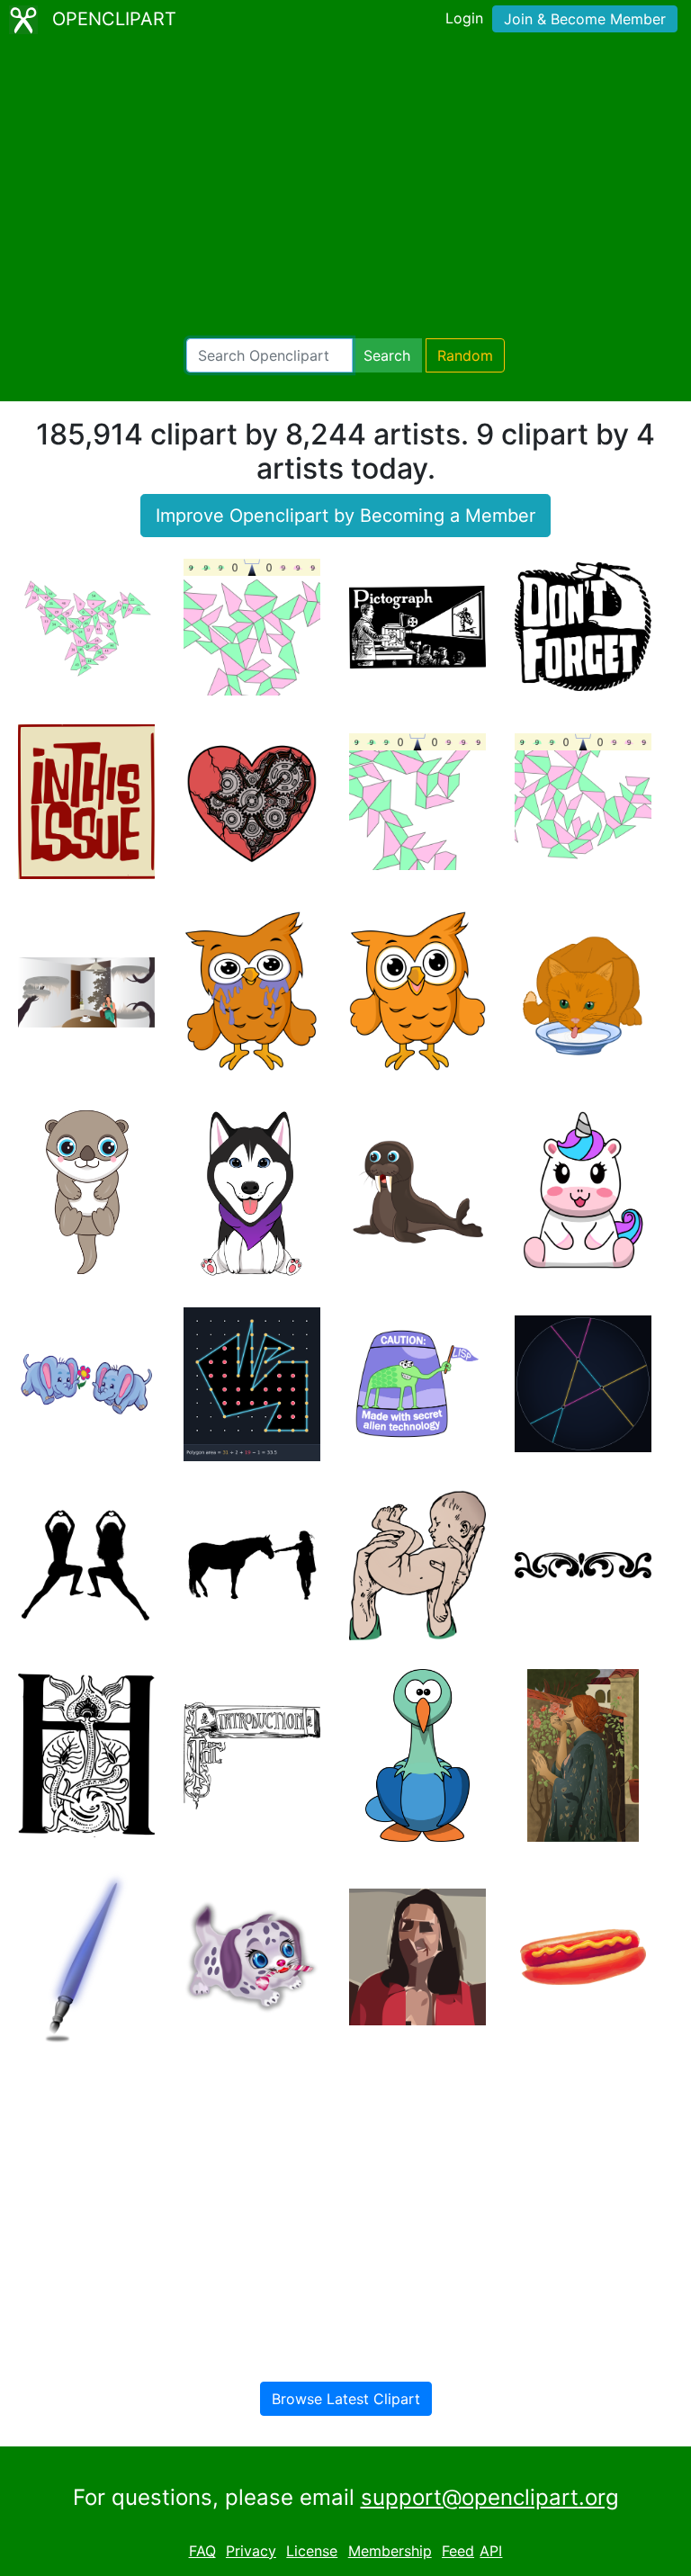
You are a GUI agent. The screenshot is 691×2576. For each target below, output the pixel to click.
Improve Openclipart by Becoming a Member (345, 516)
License (312, 2551)
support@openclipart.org (490, 2497)
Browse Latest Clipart (346, 2399)
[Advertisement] (345, 189)
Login (464, 18)
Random (465, 355)
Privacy (251, 2551)
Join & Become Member (585, 19)
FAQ (202, 2551)
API (491, 2551)
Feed (458, 2551)
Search (387, 355)
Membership (390, 2551)
